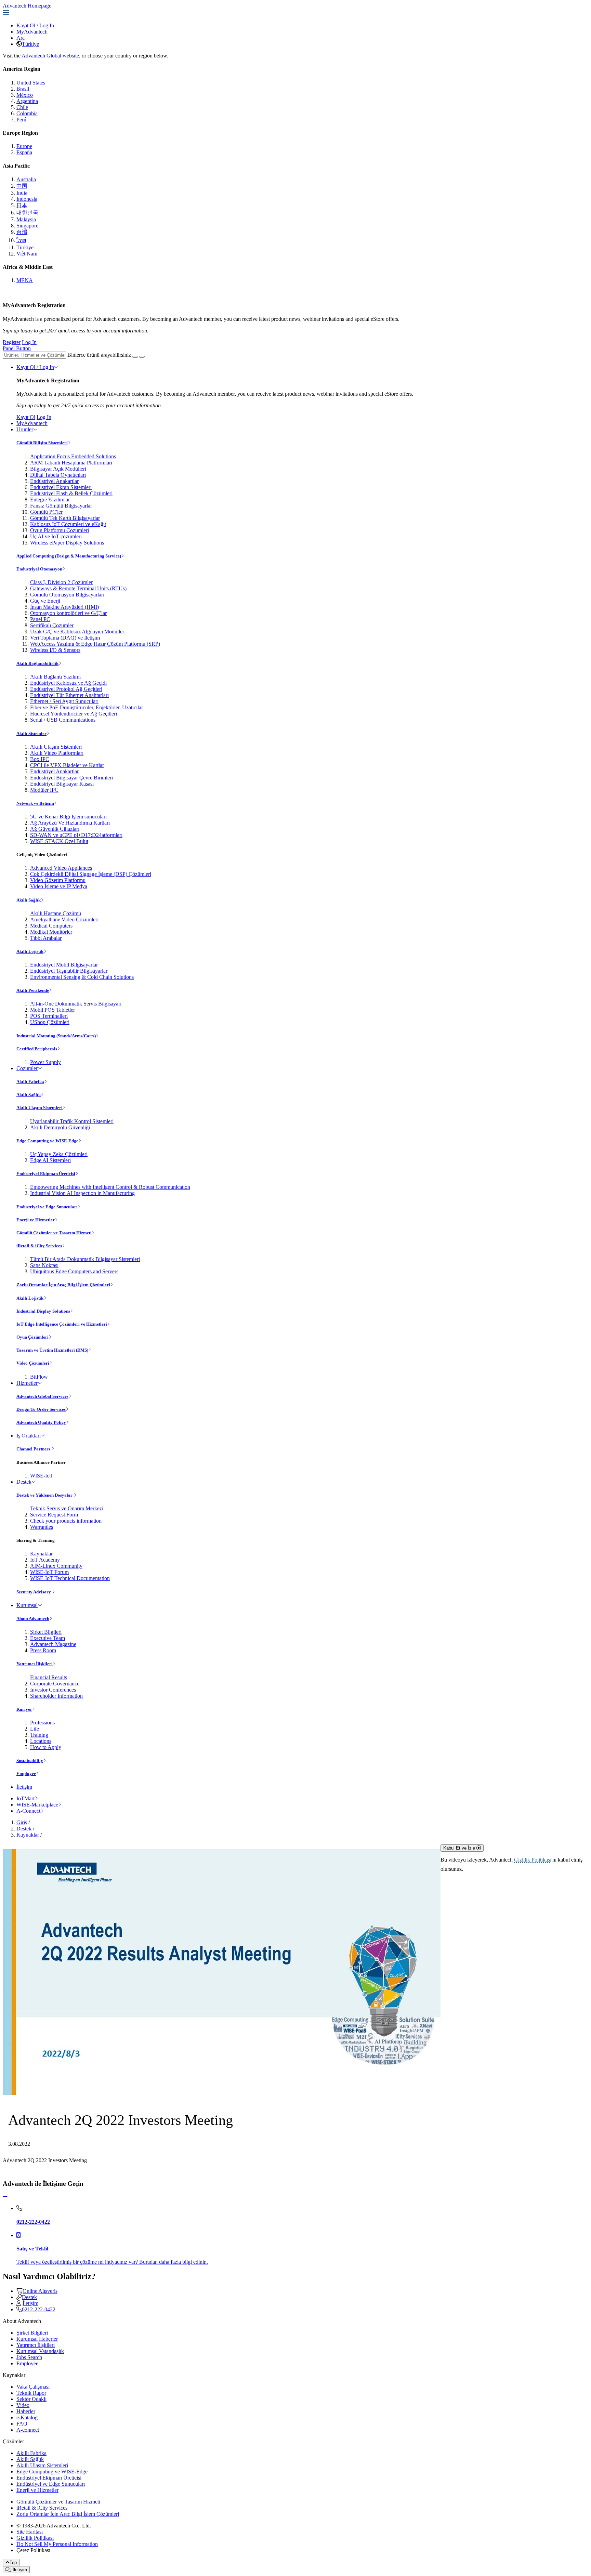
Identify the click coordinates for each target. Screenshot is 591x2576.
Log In (47, 25)
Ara (21, 38)
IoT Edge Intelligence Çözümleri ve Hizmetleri (62, 1324)
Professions (42, 1723)
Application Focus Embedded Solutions (73, 456)
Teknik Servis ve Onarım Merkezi (67, 1508)
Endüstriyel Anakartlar (54, 481)
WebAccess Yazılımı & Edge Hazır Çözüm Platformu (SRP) (95, 644)
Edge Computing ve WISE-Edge (47, 1141)
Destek (24, 1482)
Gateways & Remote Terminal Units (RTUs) (78, 588)
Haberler (26, 2411)
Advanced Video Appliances (61, 868)
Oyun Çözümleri (32, 1337)
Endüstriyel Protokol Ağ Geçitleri (66, 689)
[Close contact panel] (5, 2197)
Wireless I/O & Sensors (55, 650)
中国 (22, 186)
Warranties (42, 1527)
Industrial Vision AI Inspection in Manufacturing (82, 1193)
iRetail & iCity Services (39, 1246)
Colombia (27, 113)
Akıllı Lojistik (30, 951)
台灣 (22, 232)
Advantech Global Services (42, 1396)
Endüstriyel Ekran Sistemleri (61, 487)
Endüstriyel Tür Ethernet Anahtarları (69, 695)
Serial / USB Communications (63, 720)
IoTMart (25, 1798)
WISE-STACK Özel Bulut (59, 841)
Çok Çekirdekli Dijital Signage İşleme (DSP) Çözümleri (91, 874)
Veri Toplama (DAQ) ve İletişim (65, 638)
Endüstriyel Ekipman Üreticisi (46, 1174)
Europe (24, 146)
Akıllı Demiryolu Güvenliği (60, 1127)
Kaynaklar (41, 1554)
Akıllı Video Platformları (57, 753)
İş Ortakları (29, 1436)
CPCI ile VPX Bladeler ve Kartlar (67, 765)
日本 (22, 205)
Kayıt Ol (26, 25)
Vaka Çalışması (33, 2387)
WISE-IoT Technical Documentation (70, 1578)
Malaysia (26, 219)
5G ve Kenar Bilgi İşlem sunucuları (68, 817)
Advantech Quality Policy (41, 1422)
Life (35, 1729)
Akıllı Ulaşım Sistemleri (56, 747)
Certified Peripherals (37, 1049)
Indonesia (27, 199)
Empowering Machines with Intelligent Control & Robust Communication (110, 1187)
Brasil (23, 89)
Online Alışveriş (40, 2291)
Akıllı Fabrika (30, 1082)
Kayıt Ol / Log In (35, 367)
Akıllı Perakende (33, 990)
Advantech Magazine (53, 1644)
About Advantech (33, 1619)
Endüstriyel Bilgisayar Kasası (62, 784)
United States (31, 83)
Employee (26, 1773)
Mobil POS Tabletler (52, 1010)
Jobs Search (29, 2357)
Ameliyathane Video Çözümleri (64, 919)
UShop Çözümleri (50, 1022)
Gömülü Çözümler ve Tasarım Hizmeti (54, 1233)
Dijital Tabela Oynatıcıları (58, 475)
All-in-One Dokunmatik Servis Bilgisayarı (76, 1004)
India (22, 193)
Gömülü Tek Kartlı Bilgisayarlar (65, 518)
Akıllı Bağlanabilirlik (37, 663)
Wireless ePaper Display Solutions (67, 543)
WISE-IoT (42, 1476)
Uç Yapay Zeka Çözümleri (59, 1154)
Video (23, 2405)
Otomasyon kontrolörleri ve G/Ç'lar (68, 613)
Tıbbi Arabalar (46, 938)
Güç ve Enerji (45, 601)
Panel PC (40, 619)
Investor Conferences (53, 1690)
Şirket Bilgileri (46, 1632)
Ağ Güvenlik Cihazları (55, 829)
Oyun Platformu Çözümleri (60, 530)
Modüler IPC (44, 790)
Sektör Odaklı (31, 2399)
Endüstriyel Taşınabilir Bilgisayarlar (69, 971)
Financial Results (49, 1677)
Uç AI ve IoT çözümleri (56, 536)
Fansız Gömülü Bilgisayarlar (61, 506)
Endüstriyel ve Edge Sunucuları (47, 1207)
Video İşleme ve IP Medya (59, 886)
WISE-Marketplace (37, 1805)
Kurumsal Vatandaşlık (40, 2351)
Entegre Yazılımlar (50, 500)
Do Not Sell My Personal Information (57, 2544)
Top (13, 2562)
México (25, 95)
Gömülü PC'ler (46, 512)
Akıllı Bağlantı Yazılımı (55, 677)
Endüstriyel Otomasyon (39, 569)
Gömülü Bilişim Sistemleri (42, 443)
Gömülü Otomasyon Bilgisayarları (67, 595)
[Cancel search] (142, 357)
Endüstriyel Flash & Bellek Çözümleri (71, 493)
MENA (25, 280)
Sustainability (30, 1760)
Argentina (27, 101)
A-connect (28, 2430)
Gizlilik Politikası (533, 1860)
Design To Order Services (41, 1409)
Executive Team (48, 1638)
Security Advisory (34, 1592)
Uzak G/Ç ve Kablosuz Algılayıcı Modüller (77, 632)
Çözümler (27, 1068)
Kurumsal (27, 1605)
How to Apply (46, 1747)
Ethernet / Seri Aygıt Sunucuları (64, 701)
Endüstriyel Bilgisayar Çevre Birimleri (71, 778)
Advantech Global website (50, 56)
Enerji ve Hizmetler (36, 1220)
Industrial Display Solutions (43, 1311)
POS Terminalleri (49, 1016)
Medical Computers (51, 926)
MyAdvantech (32, 32)
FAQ (22, 2424)
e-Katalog (27, 2417)
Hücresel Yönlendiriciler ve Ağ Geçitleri (74, 714)
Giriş (22, 1822)
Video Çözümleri (33, 1363)
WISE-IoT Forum (49, 1572)
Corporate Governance (55, 1684)
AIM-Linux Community (56, 1566)
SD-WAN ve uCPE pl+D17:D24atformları (76, 835)
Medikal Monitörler (51, 932)
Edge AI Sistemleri (50, 1160)
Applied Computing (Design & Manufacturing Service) (69, 556)
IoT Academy (45, 1560)
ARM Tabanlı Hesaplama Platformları (71, 463)
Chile (22, 107)
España (24, 152)
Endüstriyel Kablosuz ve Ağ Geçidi (68, 683)
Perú (21, 120)
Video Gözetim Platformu (58, 880)
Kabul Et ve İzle (460, 1848)
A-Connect (28, 1811)
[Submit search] (135, 357)
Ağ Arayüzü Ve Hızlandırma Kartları (70, 823)
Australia (26, 179)
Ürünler (25, 429)
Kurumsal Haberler (37, 2339)
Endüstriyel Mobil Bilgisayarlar (64, 965)
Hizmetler (27, 1383)
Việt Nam (27, 254)
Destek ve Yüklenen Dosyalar (45, 1495)
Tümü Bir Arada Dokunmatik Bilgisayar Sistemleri (85, 1259)
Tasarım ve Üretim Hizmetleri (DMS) (52, 1350)
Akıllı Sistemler (31, 733)
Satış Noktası (44, 1265)
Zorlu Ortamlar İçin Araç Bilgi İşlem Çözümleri (63, 1285)
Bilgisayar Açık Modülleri (58, 469)
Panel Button (17, 348)
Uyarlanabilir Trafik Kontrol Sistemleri (72, 1121)
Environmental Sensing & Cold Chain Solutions (82, 977)
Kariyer (24, 1709)
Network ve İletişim (35, 803)
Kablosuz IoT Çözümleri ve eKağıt (68, 524)
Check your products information (66, 1521)
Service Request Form (54, 1515)
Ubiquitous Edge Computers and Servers (74, 1271)
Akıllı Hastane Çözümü (56, 913)
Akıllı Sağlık (29, 900)
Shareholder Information (56, 1696)
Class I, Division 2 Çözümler (61, 582)
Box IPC (40, 759)
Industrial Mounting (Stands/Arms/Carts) (56, 1036)
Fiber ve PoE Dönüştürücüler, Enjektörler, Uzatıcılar (87, 707)
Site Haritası (30, 2532)
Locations (41, 1741)
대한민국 (27, 213)
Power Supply (45, 1062)
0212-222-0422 (39, 2309)
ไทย (21, 240)
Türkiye (30, 44)
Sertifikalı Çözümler (52, 625)
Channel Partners (34, 1449)
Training (39, 1735)
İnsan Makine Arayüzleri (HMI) (64, 607)
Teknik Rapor (31, 2393)
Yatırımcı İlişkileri (35, 1664)
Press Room (43, 1650)
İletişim (24, 1787)
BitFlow (39, 1377)
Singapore (27, 226)
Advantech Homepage (27, 6)
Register (12, 342)
